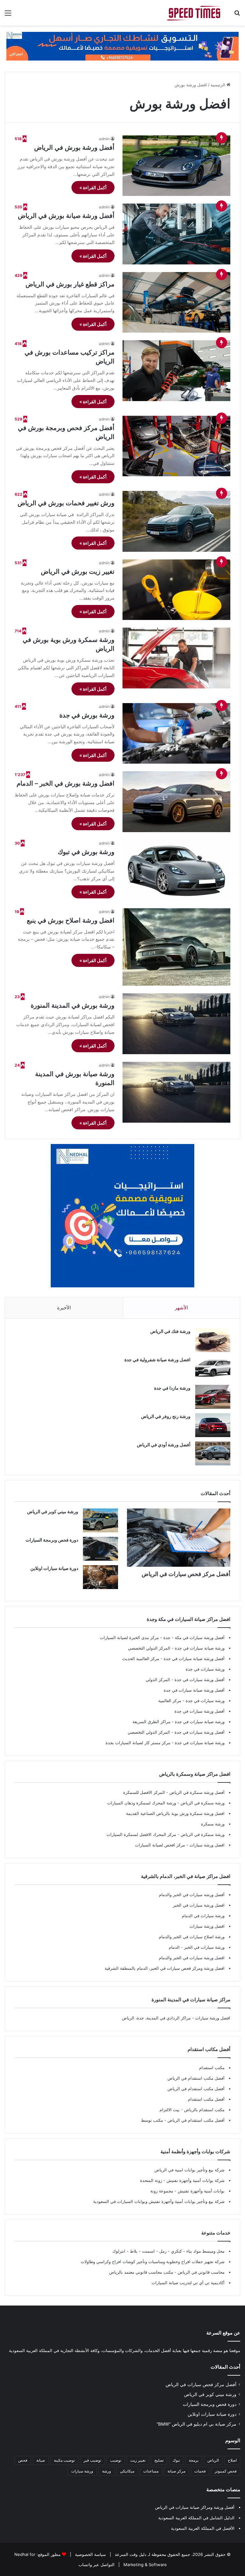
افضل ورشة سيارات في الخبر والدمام (192, 1958)
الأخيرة (64, 1308)
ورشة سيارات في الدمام (203, 1916)
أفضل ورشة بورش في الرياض (74, 148)
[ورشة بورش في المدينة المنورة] (176, 1024)
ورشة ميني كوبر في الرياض (53, 1511)
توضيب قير (92, 2460)
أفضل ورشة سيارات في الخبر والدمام (192, 1895)
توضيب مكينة (64, 2460)
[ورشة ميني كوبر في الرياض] (100, 1520)
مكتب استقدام (212, 2068)
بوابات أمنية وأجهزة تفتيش (200, 2191)
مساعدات (151, 2471)
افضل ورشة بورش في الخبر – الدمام (66, 783)
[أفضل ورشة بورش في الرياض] (176, 166)
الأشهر (181, 1308)
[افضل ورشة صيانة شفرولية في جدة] (213, 1368)
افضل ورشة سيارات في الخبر (199, 1905)
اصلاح (232, 2460)
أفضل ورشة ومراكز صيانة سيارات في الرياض (195, 2507)
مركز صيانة (176, 2471)
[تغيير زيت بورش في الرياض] (176, 590)
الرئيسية (219, 85)
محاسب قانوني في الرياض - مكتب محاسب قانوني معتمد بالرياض (167, 2272)
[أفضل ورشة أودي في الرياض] (213, 1453)
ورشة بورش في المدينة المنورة (73, 1005)
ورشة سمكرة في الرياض (202, 1803)
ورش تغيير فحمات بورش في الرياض (66, 503)
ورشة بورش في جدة (87, 715)
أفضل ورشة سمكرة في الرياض (196, 1792)
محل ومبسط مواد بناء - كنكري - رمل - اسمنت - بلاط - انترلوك (168, 2251)
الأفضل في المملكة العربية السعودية (203, 2528)
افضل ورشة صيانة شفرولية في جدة (157, 1360)
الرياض (213, 2460)
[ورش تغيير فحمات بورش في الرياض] (176, 521)
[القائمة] (8, 15)
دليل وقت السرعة (130, 2554)
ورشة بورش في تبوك (86, 852)
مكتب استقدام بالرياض (204, 2110)
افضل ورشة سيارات (206, 1845)
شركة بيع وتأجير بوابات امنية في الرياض (189, 2170)
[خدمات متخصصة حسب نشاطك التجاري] (122, 46)
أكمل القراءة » (93, 187)
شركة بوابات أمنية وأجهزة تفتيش (195, 2180)
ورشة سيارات (82, 2471)
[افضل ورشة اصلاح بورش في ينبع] (176, 947)
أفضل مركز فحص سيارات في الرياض (186, 1574)
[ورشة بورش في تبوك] (176, 870)
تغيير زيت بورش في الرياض (78, 572)
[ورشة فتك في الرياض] (213, 1340)
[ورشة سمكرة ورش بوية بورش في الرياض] (176, 658)
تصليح (159, 2460)
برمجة (194, 2460)
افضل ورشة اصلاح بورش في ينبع (71, 920)
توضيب (116, 2460)
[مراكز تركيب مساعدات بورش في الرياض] (176, 371)
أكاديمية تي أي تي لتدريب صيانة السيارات (188, 2283)
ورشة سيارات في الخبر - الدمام (197, 1947)
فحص (23, 2460)
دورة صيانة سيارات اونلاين (54, 1568)
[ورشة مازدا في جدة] (213, 1397)
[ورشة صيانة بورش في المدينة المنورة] (176, 1092)
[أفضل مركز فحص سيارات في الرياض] (179, 1538)
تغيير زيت (138, 2460)
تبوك (176, 2460)
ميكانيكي (127, 2471)
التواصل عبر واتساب (97, 2565)
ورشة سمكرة (213, 1824)
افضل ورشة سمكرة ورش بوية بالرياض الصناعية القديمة (175, 1813)
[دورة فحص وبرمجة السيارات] (100, 1549)
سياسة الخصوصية (90, 2554)
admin (104, 139)
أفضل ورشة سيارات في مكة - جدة (194, 1637)
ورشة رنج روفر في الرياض (166, 1416)
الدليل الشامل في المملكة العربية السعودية (196, 2518)
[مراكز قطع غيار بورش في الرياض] (176, 302)
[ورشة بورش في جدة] (176, 734)
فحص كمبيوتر (226, 2471)
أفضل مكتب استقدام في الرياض (196, 2078)
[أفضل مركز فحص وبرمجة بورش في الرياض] (176, 446)
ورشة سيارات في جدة (205, 1669)
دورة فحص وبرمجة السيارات (52, 1540)
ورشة (107, 2471)
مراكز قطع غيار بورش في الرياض (70, 284)
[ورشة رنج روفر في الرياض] (213, 1425)
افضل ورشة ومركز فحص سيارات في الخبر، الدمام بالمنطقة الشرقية (165, 1968)
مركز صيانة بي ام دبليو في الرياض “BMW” (197, 2424)
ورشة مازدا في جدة (172, 1388)
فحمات (200, 2471)
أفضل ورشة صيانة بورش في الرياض (66, 216)
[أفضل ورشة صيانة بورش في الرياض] (176, 234)
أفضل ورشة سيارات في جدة (200, 1680)
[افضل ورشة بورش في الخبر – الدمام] (176, 802)
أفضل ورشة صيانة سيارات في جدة (194, 1659)
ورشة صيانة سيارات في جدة (200, 1648)
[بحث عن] (237, 15)
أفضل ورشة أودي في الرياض (164, 1445)
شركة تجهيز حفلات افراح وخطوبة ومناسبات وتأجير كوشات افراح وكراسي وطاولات (153, 2262)
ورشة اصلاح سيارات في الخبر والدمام (192, 1937)
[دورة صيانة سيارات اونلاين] (100, 1577)
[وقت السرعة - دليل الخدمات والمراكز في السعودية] (195, 13)
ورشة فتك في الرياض (170, 1331)
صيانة (41, 2460)
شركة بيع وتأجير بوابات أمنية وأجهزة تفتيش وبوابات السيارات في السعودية (159, 2201)
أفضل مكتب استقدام (206, 2099)
